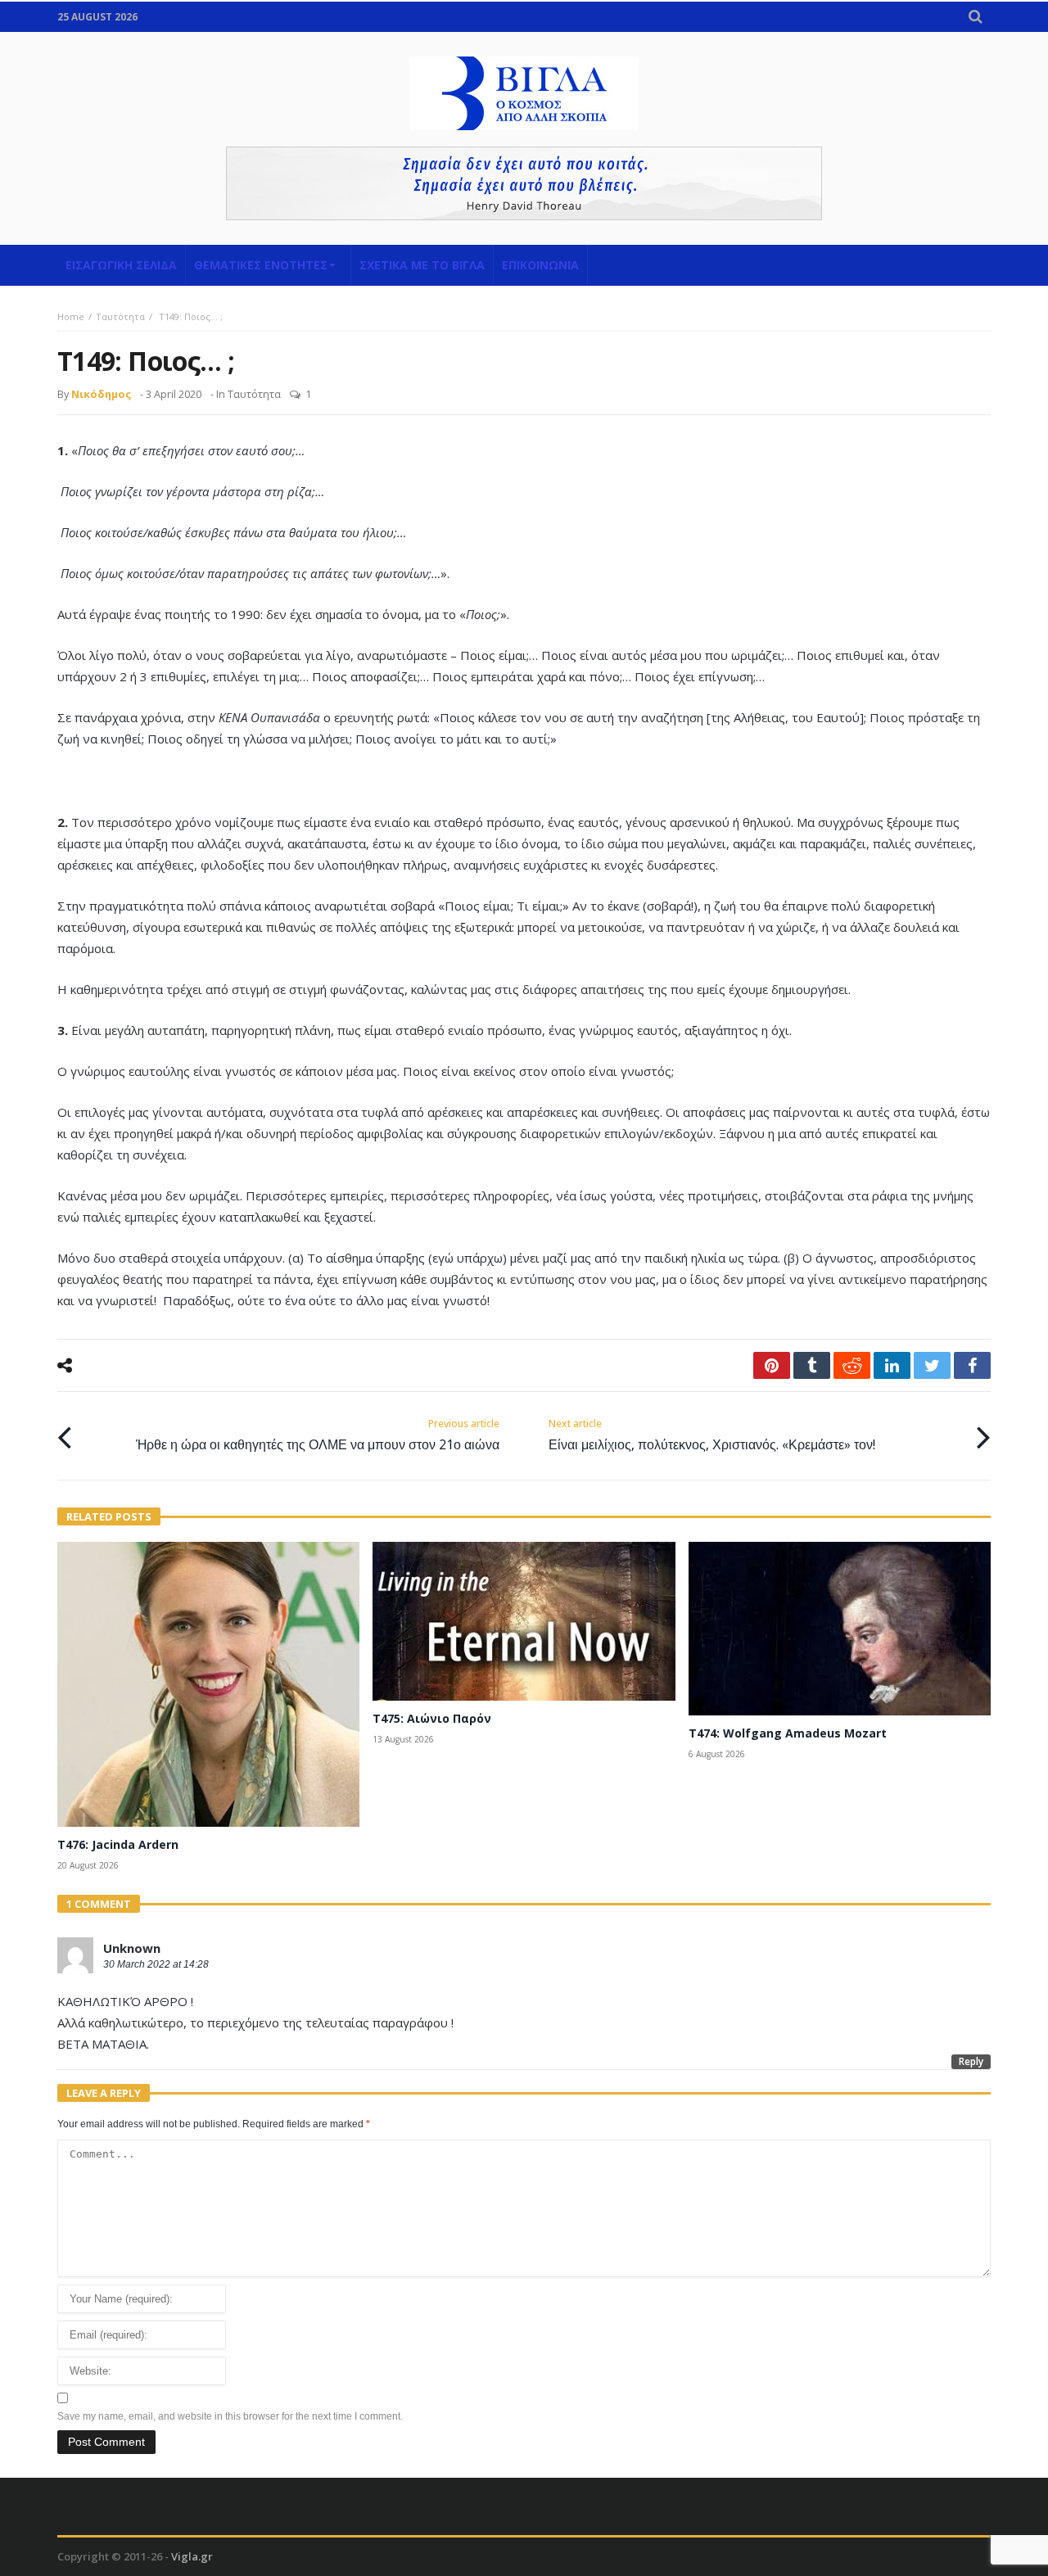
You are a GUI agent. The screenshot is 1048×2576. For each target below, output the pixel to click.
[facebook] (972, 1365)
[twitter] (932, 1365)
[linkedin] (892, 1365)
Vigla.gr (192, 2556)
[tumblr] (812, 1365)
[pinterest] (772, 1365)
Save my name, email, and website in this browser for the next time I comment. (230, 2416)
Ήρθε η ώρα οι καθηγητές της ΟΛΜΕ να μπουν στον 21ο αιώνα (318, 1435)
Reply (971, 2061)
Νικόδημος (101, 394)
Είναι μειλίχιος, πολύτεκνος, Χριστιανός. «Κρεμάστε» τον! (712, 1435)
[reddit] (852, 1365)
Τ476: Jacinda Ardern (118, 1844)
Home (71, 316)
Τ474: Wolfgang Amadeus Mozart (788, 1733)
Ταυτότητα (120, 316)
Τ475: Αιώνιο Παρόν (432, 1718)
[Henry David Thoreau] (524, 183)
